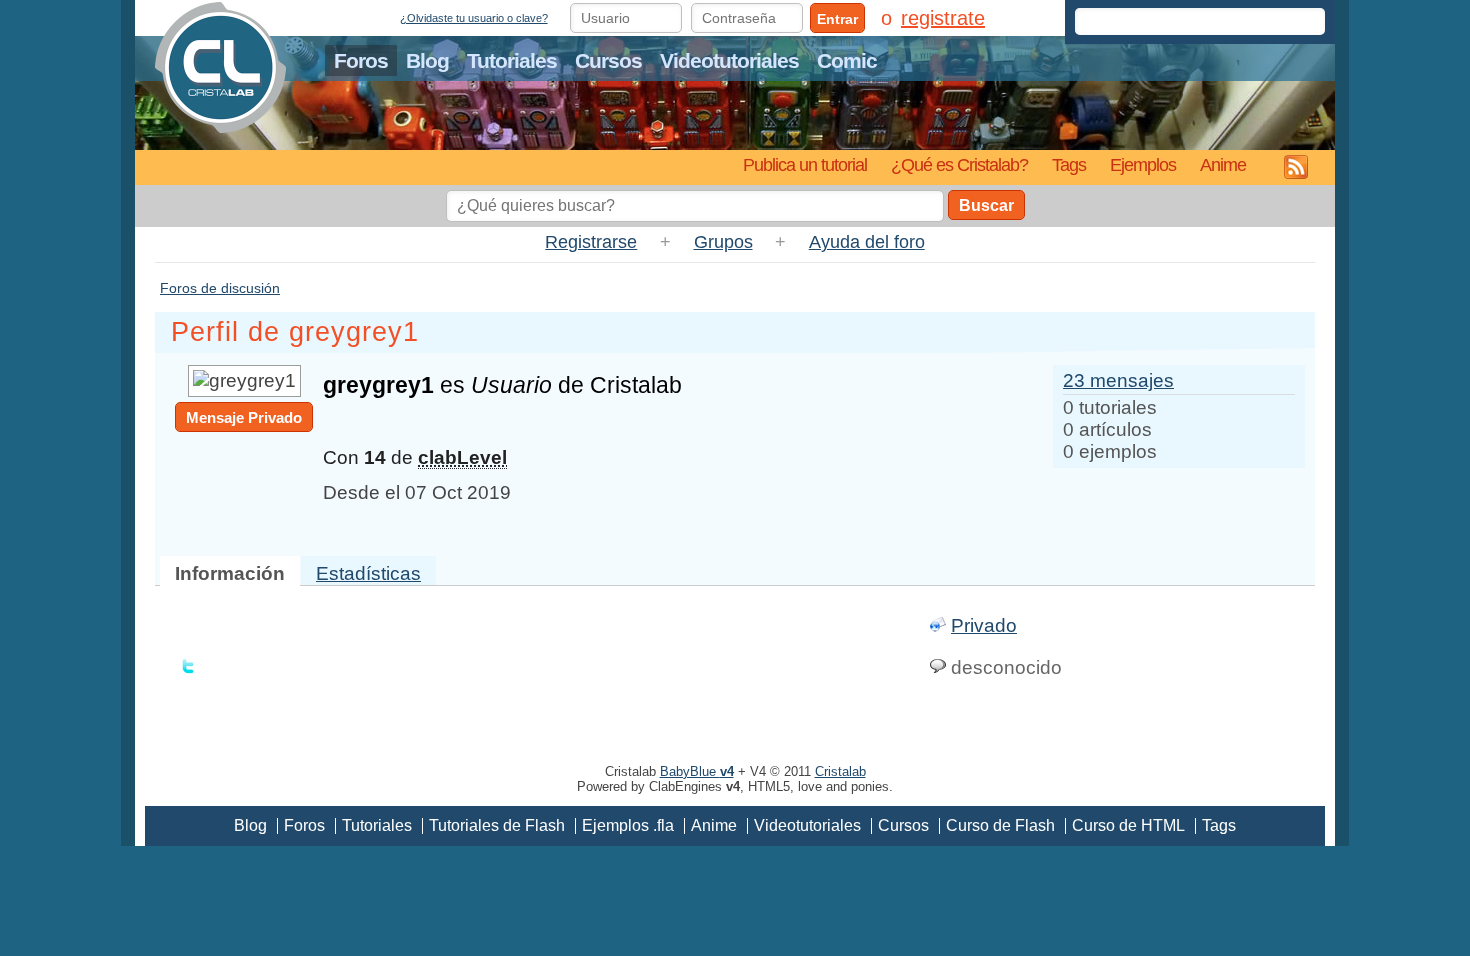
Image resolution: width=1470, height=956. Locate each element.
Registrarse (591, 242)
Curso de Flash (1000, 825)
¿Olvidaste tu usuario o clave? (474, 18)
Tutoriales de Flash (497, 825)
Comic (847, 60)
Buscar (986, 205)
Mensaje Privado (244, 417)
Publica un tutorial (805, 164)
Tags (1069, 164)
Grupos (723, 242)
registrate (943, 18)
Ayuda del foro (867, 242)
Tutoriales (512, 60)
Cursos (608, 60)
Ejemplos (1143, 164)
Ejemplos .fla (628, 825)
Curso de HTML (1128, 825)
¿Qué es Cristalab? (959, 164)
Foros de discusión (220, 288)
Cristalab (840, 771)
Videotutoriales (729, 60)
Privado (984, 625)
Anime (1223, 164)
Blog (427, 60)
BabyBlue (697, 771)
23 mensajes (1118, 380)
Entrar (837, 19)
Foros (361, 60)
